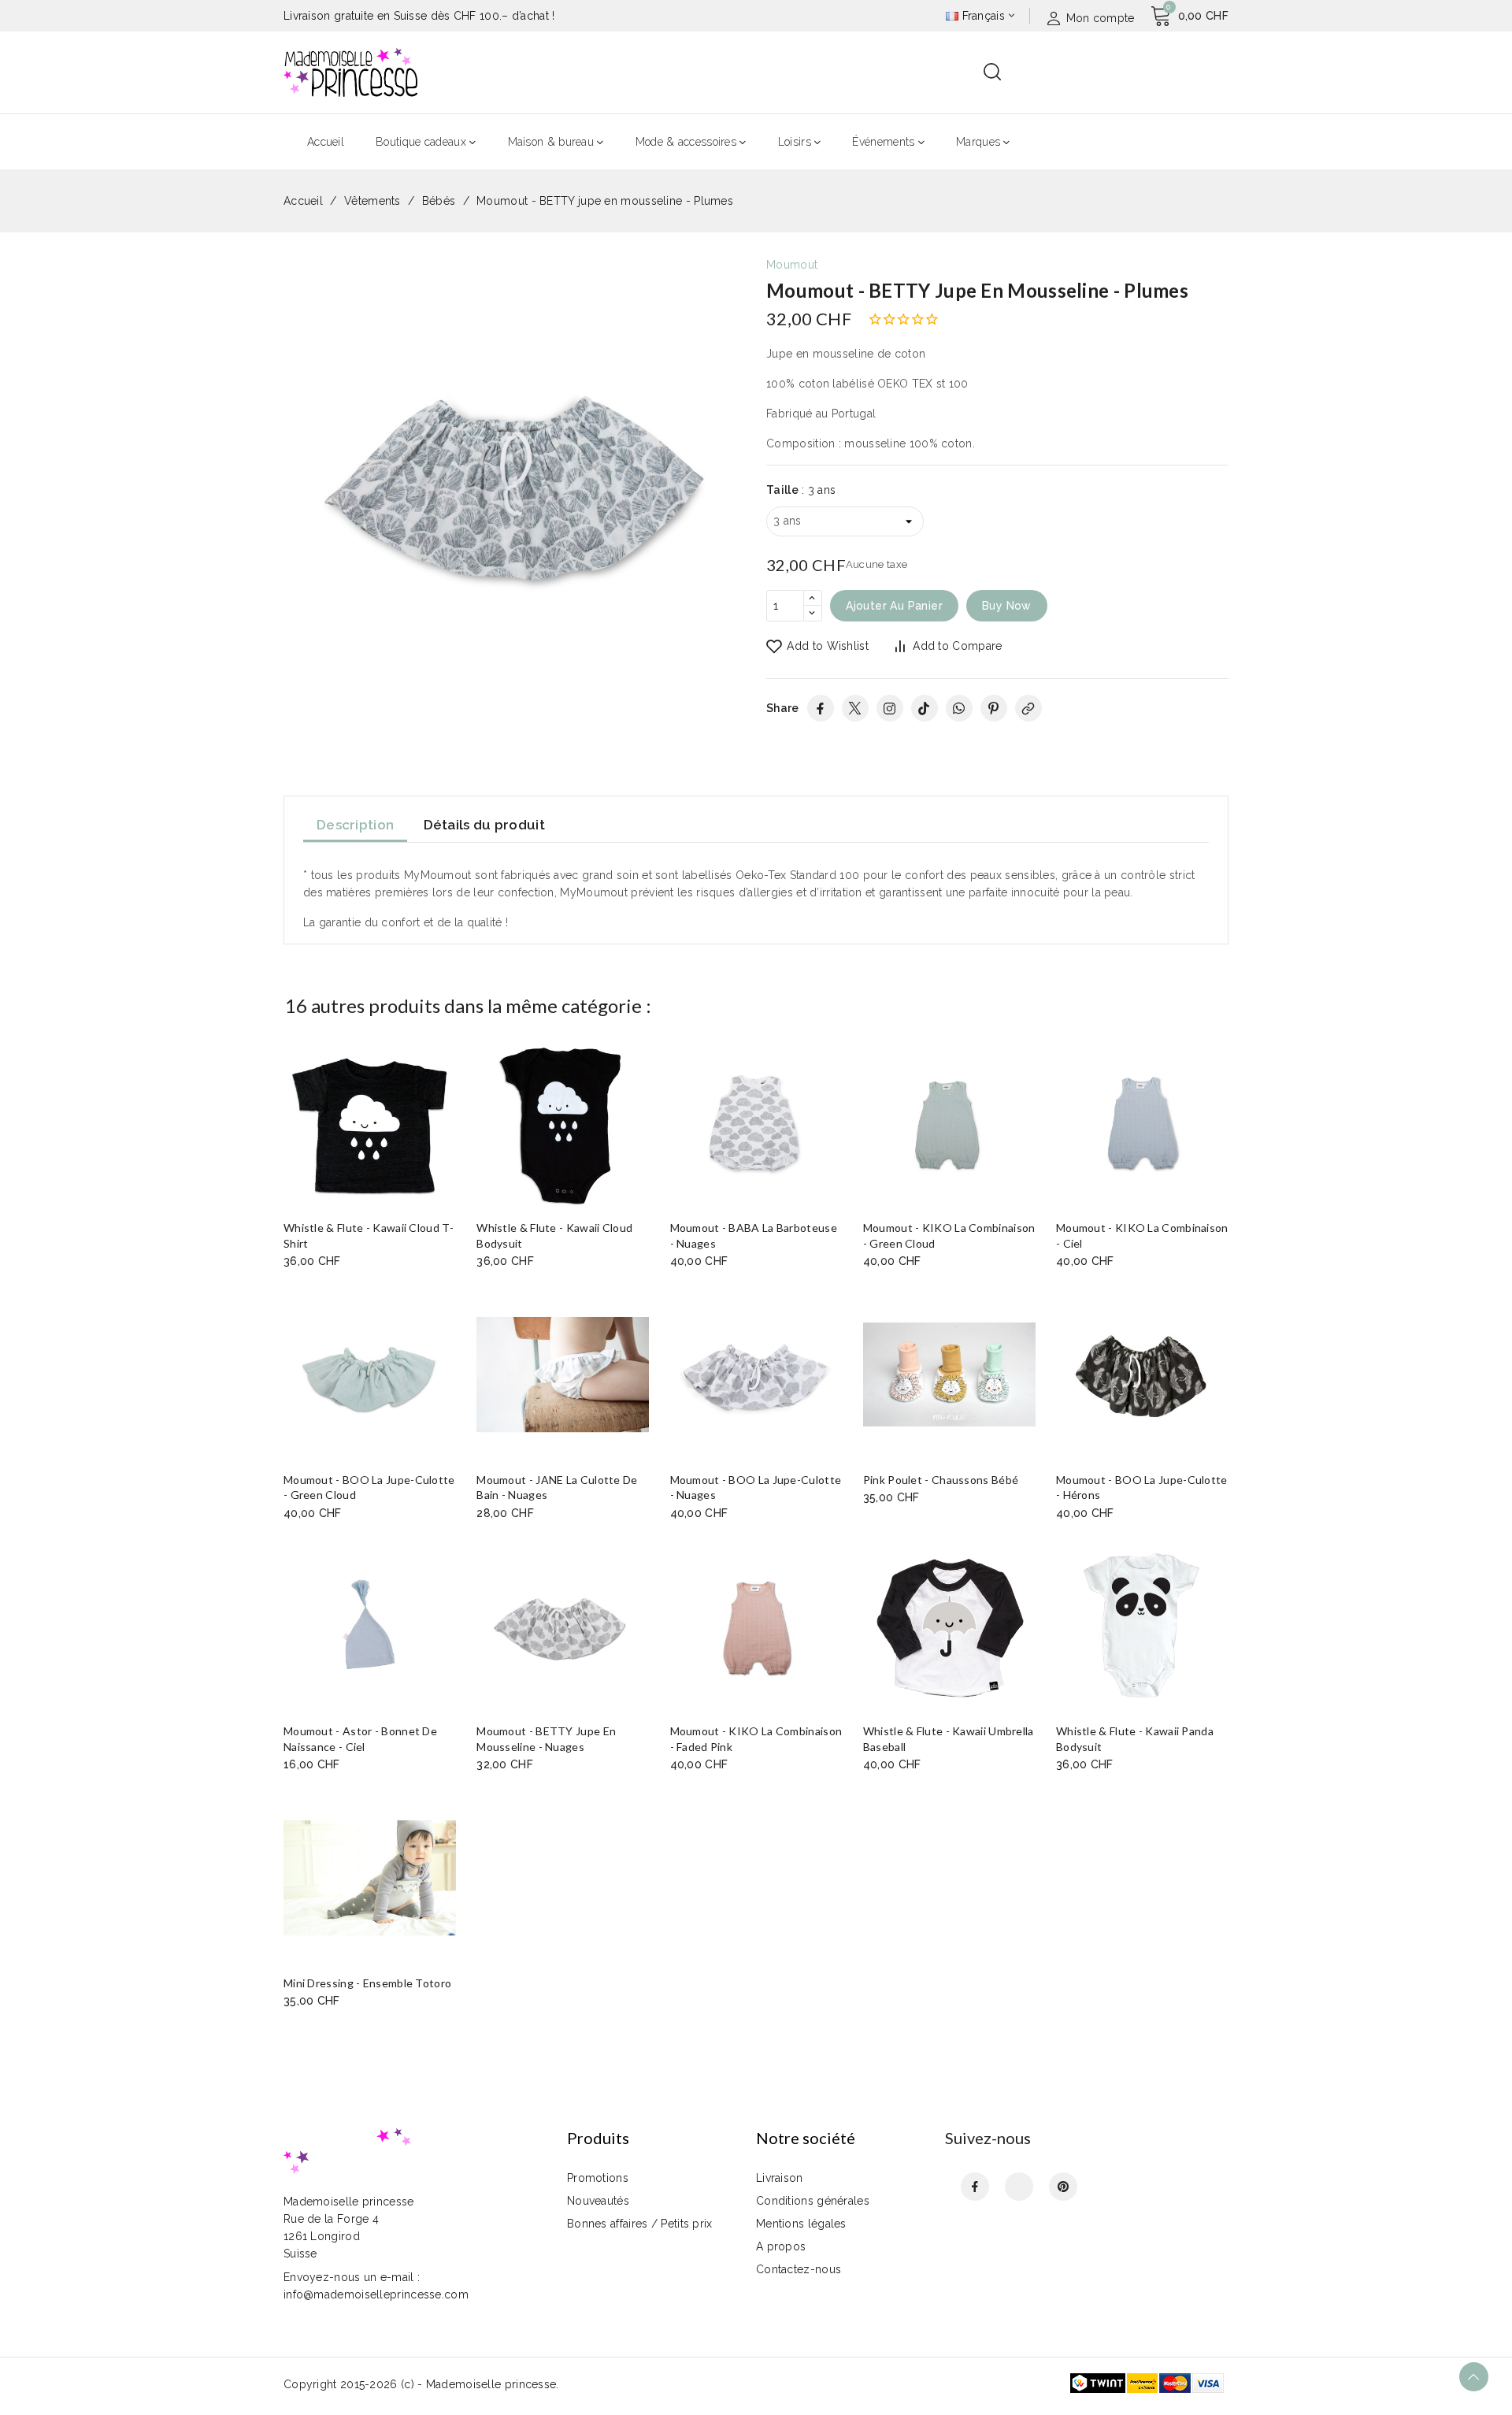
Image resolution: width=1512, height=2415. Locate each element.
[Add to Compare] (450, 1087)
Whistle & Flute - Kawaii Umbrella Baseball (949, 1739)
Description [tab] (355, 825)
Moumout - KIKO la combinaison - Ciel (1142, 1235)
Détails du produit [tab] (484, 825)
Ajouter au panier (894, 606)
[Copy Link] (1028, 708)
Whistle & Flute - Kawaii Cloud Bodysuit (554, 1235)
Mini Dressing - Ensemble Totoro (367, 1983)
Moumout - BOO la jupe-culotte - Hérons (1142, 1488)
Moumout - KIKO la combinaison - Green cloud (949, 1235)
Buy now (1007, 606)
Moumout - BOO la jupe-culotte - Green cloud (369, 1488)
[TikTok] (925, 708)
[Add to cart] (450, 1148)
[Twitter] (855, 708)
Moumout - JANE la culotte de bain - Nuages (557, 1488)
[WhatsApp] (959, 708)
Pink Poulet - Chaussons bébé (941, 1480)
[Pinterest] (994, 708)
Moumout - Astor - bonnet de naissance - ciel (360, 1739)
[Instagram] (890, 708)
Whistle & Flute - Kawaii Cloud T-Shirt (369, 1235)
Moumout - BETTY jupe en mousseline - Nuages (546, 1739)
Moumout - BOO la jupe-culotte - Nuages (756, 1488)
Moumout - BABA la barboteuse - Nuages (754, 1235)
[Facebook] (821, 708)
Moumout (792, 265)
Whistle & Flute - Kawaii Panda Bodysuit (1135, 1739)
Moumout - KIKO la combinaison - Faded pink (756, 1739)
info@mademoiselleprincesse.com (376, 2294)
